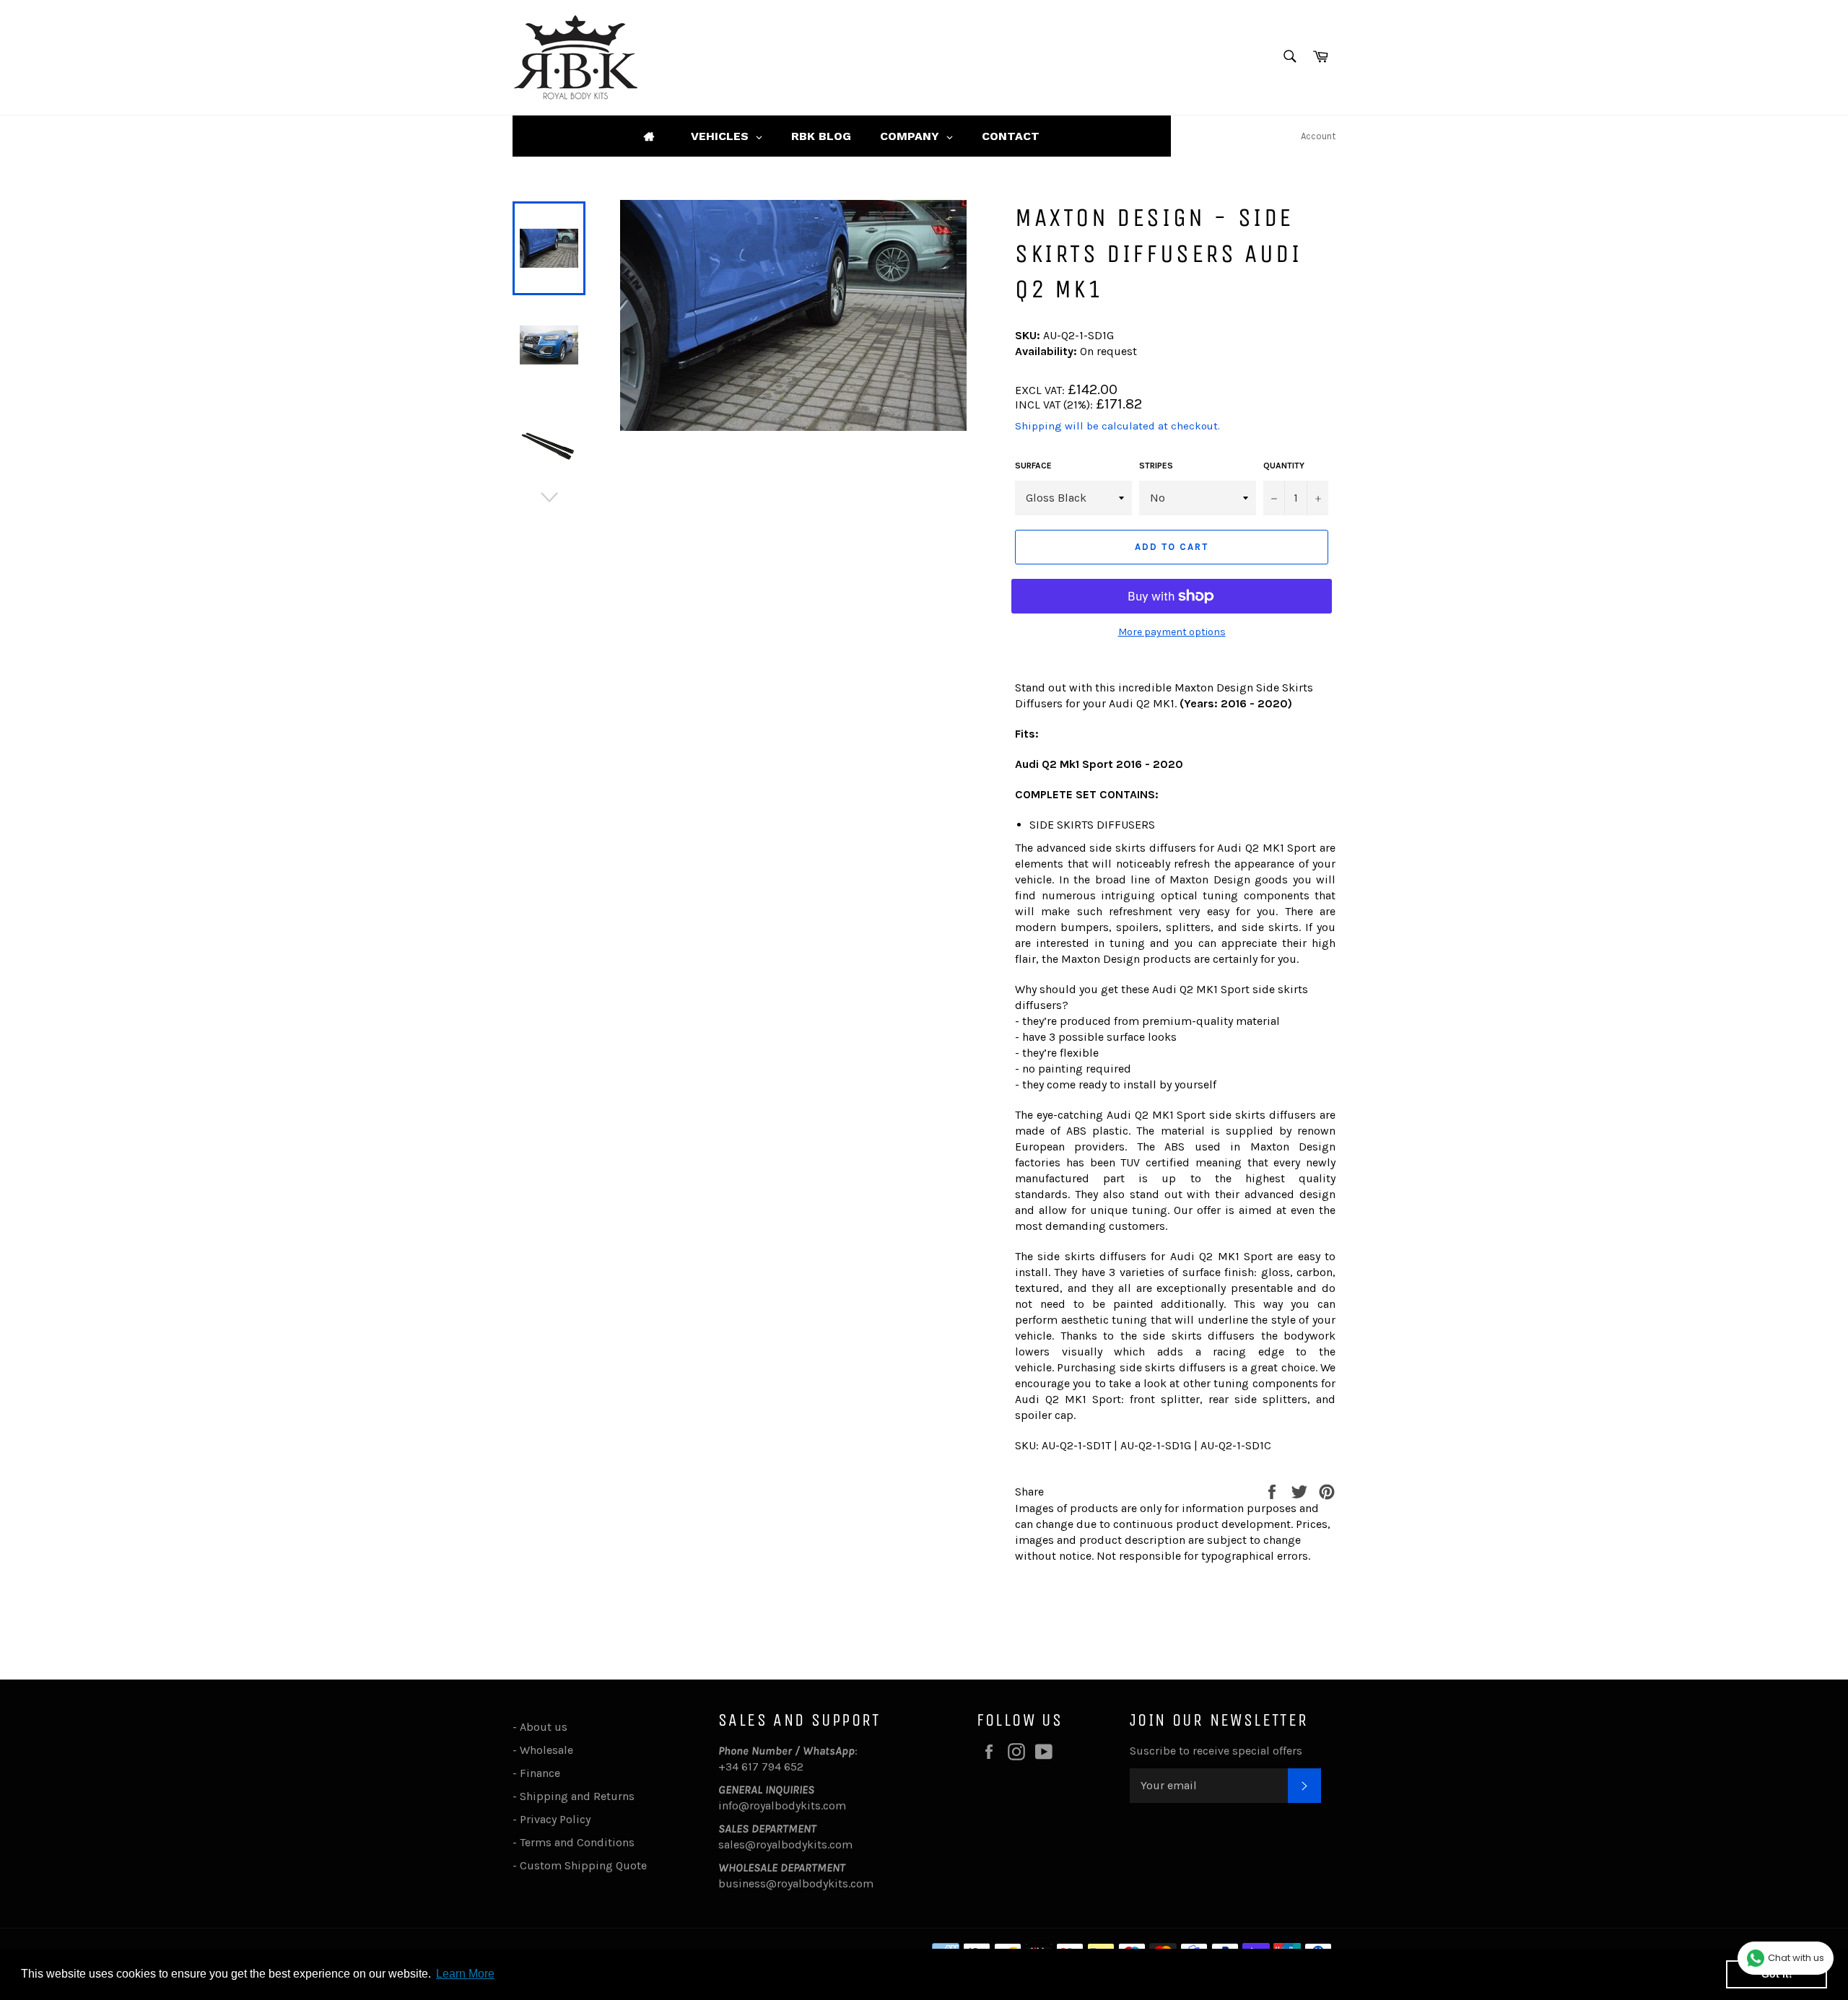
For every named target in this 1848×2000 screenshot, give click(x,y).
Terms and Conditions (577, 1842)
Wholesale (549, 1750)
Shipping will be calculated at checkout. (1117, 426)
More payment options (1172, 632)
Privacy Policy (555, 1819)
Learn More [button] (465, 1974)
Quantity (1284, 466)
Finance (540, 1773)
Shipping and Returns (577, 1796)
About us (544, 1727)
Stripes (1156, 466)
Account (1318, 136)
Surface (1033, 466)
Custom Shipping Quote (583, 1865)
